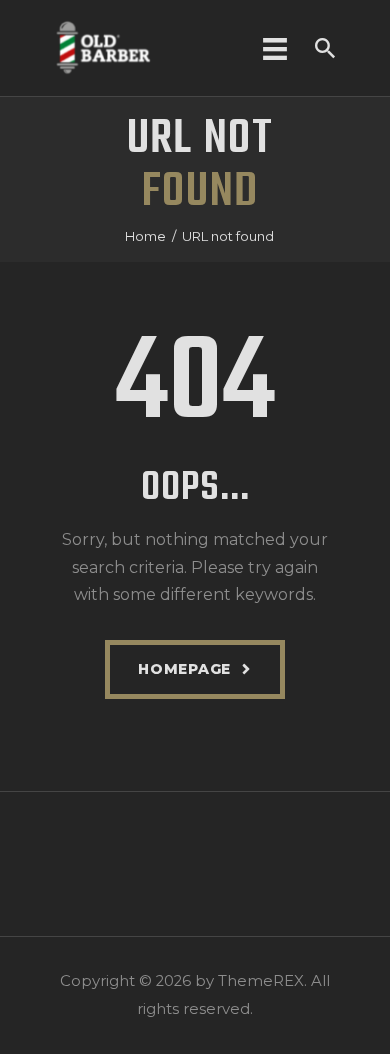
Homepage (184, 669)
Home (145, 236)
